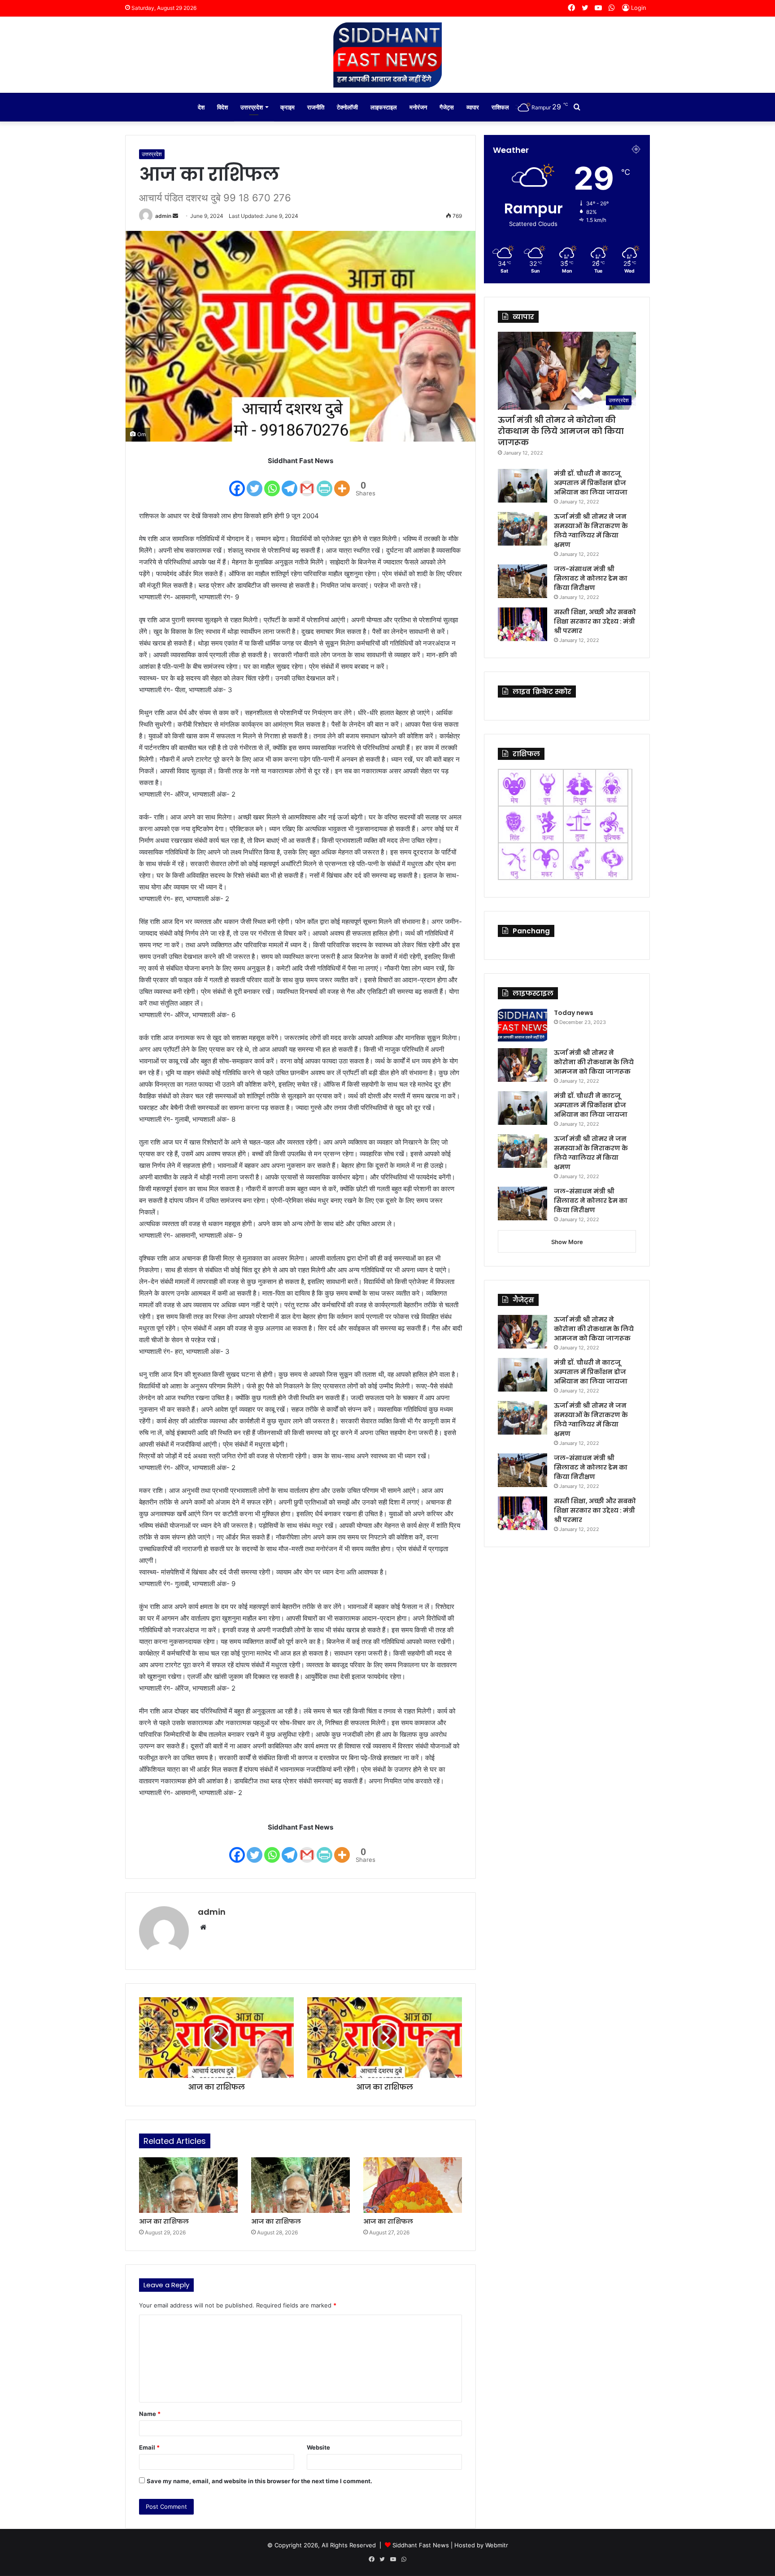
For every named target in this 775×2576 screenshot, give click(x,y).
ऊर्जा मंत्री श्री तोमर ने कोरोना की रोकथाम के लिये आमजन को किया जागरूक (561, 431)
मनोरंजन (418, 107)
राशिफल (500, 107)
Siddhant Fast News (421, 2545)
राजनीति (316, 107)
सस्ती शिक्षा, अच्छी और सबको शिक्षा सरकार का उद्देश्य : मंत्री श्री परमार (595, 621)
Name (150, 2414)
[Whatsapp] (272, 483)
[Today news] (522, 1025)
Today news (574, 1013)
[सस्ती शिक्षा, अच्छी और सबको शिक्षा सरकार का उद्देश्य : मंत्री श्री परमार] (522, 624)
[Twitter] (255, 483)
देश (201, 107)
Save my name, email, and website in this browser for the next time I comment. (259, 2481)
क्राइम (287, 107)
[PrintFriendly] (324, 483)
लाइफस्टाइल (384, 107)
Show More (567, 1242)
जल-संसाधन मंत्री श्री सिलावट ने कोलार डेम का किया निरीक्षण (591, 578)
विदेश (222, 107)
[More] (342, 483)
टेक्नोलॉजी (347, 107)
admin (163, 216)
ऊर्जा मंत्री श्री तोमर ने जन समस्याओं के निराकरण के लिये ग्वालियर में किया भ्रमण (591, 531)
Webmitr (497, 2545)
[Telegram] (290, 483)
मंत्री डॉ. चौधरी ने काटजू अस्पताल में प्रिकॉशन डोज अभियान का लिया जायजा (591, 483)
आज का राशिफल (164, 2221)
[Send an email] (175, 216)
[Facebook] (237, 483)
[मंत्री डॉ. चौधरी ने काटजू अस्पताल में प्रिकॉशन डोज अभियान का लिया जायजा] (522, 486)
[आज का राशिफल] (188, 2185)
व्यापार (473, 107)
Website (318, 2447)
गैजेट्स (447, 107)
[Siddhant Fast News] (387, 55)
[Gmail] (307, 483)
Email (149, 2447)
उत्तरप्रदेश (252, 107)
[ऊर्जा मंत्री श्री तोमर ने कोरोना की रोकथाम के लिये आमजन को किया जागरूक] (522, 1065)
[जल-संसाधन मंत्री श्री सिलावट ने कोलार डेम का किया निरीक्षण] (522, 581)
